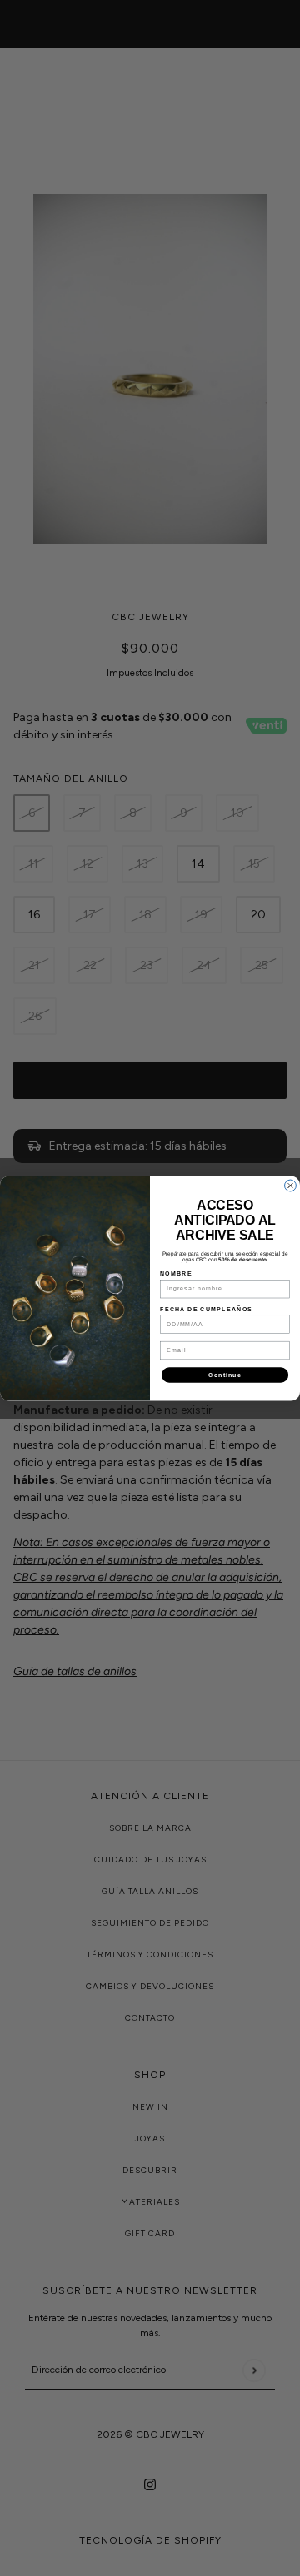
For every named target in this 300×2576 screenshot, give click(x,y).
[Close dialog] (291, 1186)
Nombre (176, 1274)
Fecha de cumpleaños (206, 1309)
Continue (225, 1375)
